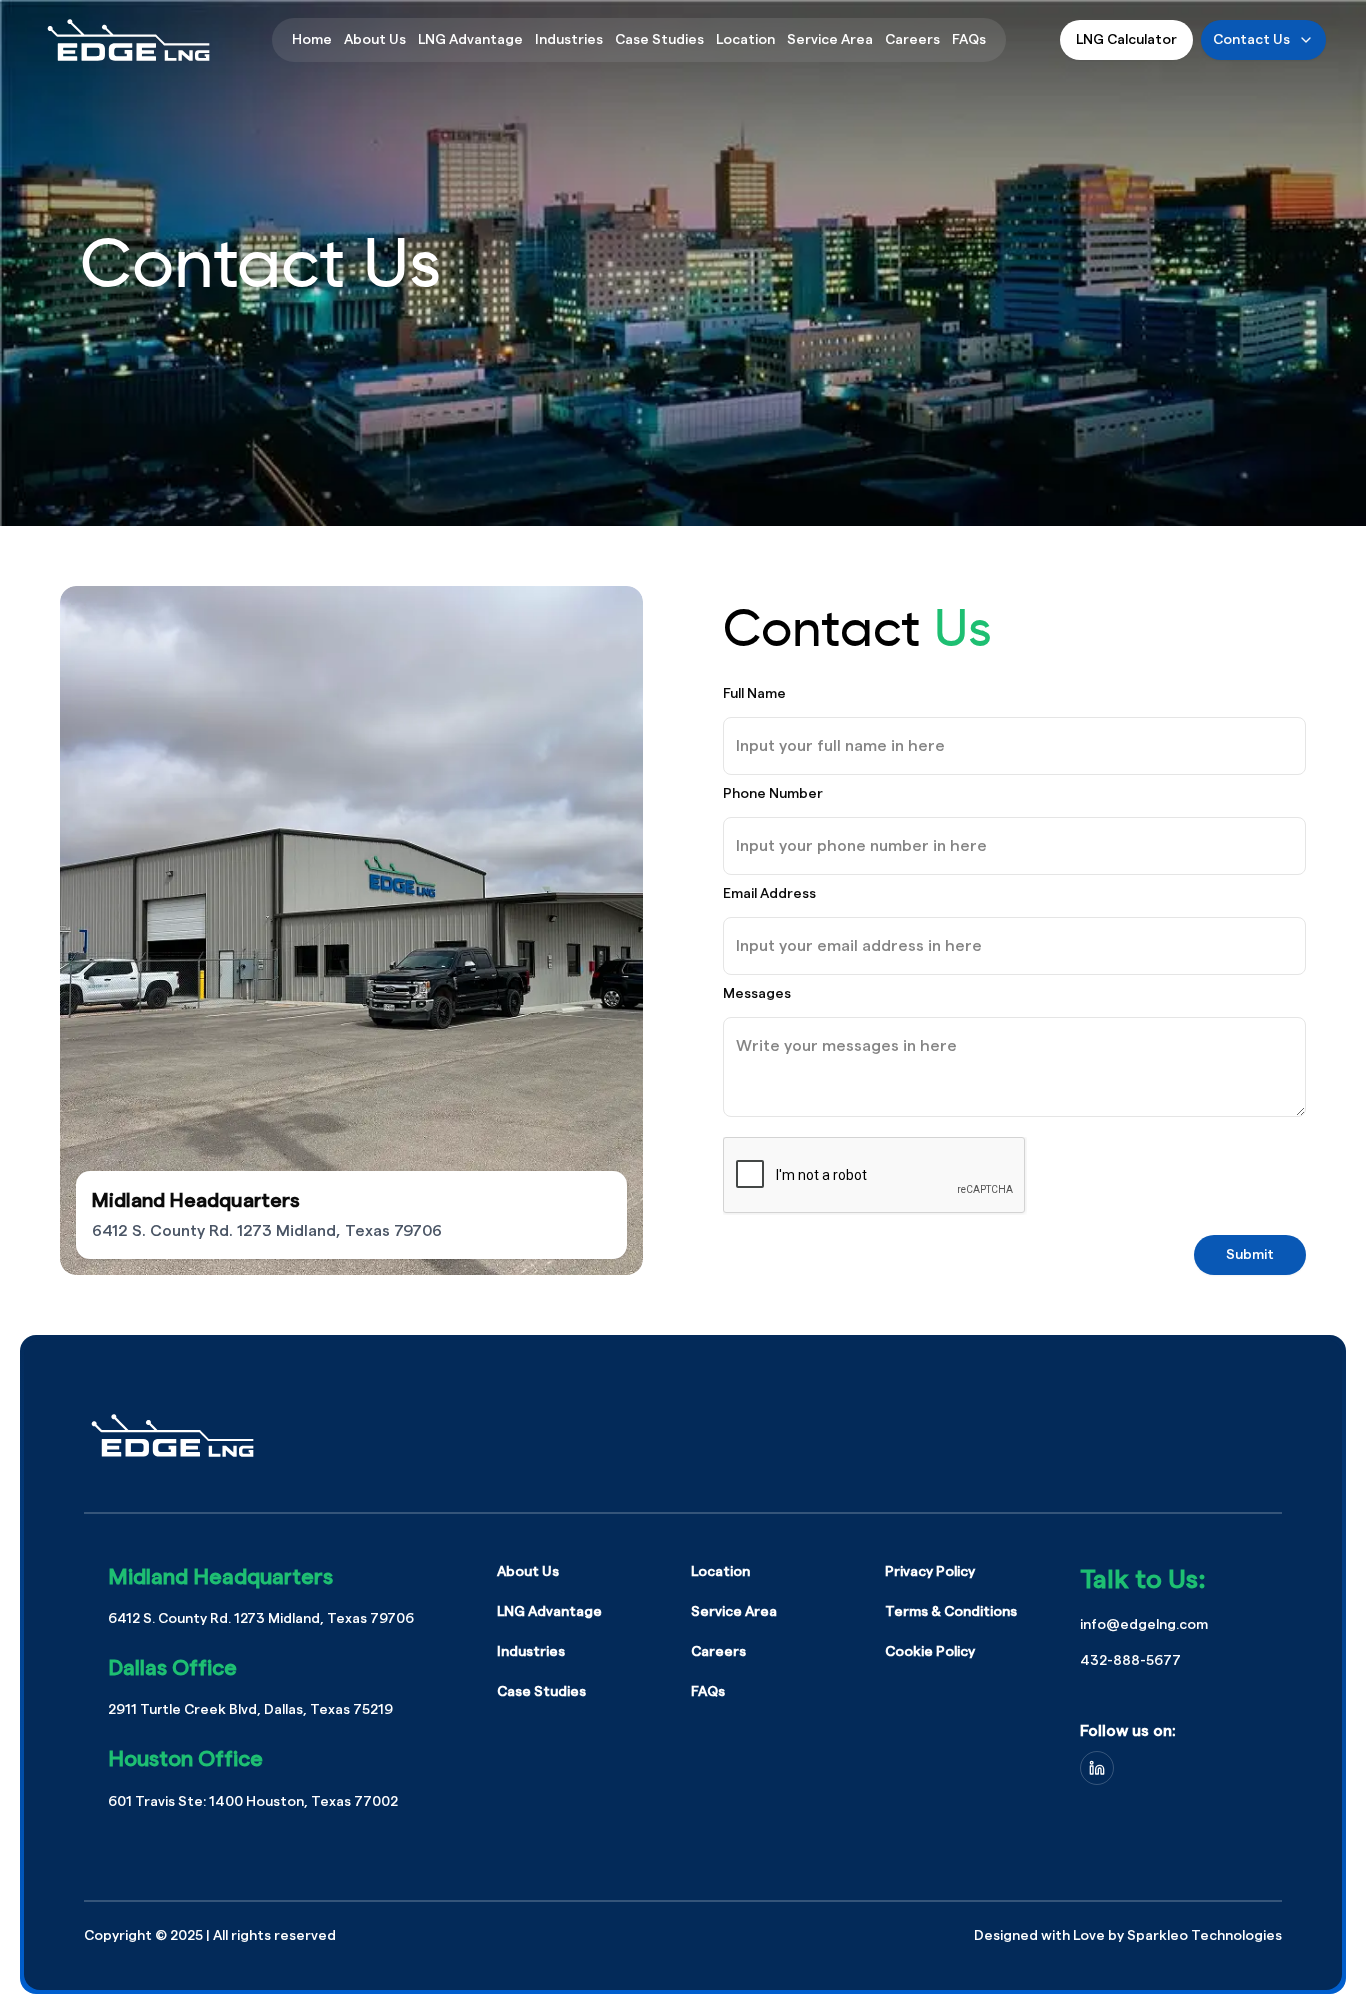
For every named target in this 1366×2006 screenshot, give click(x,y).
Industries (569, 40)
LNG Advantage (470, 40)
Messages (757, 994)
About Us (375, 40)
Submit (1250, 1255)
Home (312, 40)
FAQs (969, 40)
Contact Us (1251, 40)
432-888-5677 (1130, 1661)
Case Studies (659, 40)
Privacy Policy (930, 1572)
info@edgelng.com (1144, 1625)
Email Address (769, 894)
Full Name (754, 694)
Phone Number (773, 794)
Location (745, 40)
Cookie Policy (930, 1652)
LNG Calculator (1126, 40)
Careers (912, 40)
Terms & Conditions (951, 1612)
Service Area (830, 40)
